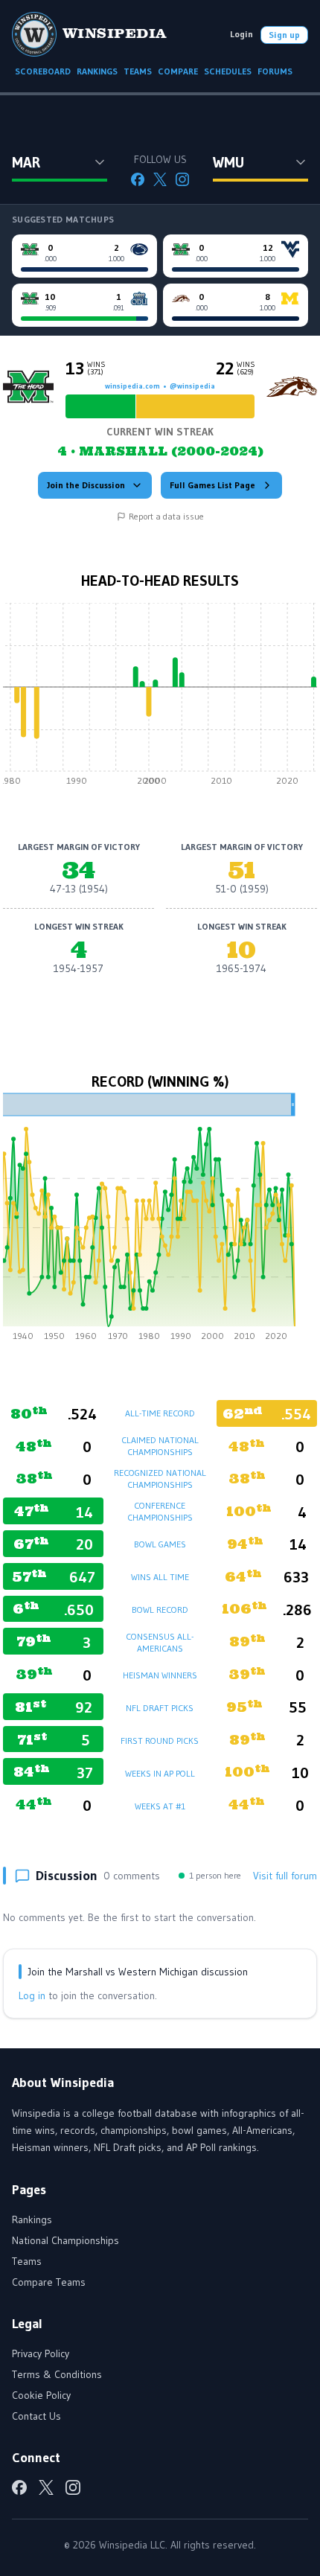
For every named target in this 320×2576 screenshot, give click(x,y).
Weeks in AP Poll (160, 1773)
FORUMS (275, 71)
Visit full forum (285, 1876)
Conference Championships (160, 1511)
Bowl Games (160, 1544)
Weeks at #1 (160, 1806)
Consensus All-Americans (160, 1642)
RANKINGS (97, 71)
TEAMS (138, 71)
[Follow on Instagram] (182, 179)
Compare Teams (49, 2282)
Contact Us (36, 2416)
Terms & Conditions (57, 2374)
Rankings (32, 2219)
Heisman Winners (160, 1675)
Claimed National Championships (160, 1446)
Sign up (284, 35)
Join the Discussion (86, 485)
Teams (27, 2261)
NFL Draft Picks (160, 1708)
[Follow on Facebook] (138, 179)
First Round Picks (160, 1741)
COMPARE (178, 71)
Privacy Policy (41, 2353)
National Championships (65, 2240)
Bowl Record (160, 1610)
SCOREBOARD (43, 71)
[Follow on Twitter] (160, 179)
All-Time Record (160, 1413)
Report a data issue (166, 516)
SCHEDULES (228, 71)
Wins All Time (160, 1577)
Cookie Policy (41, 2395)
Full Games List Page (212, 485)
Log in (32, 1995)
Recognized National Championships (160, 1479)
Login (241, 34)
